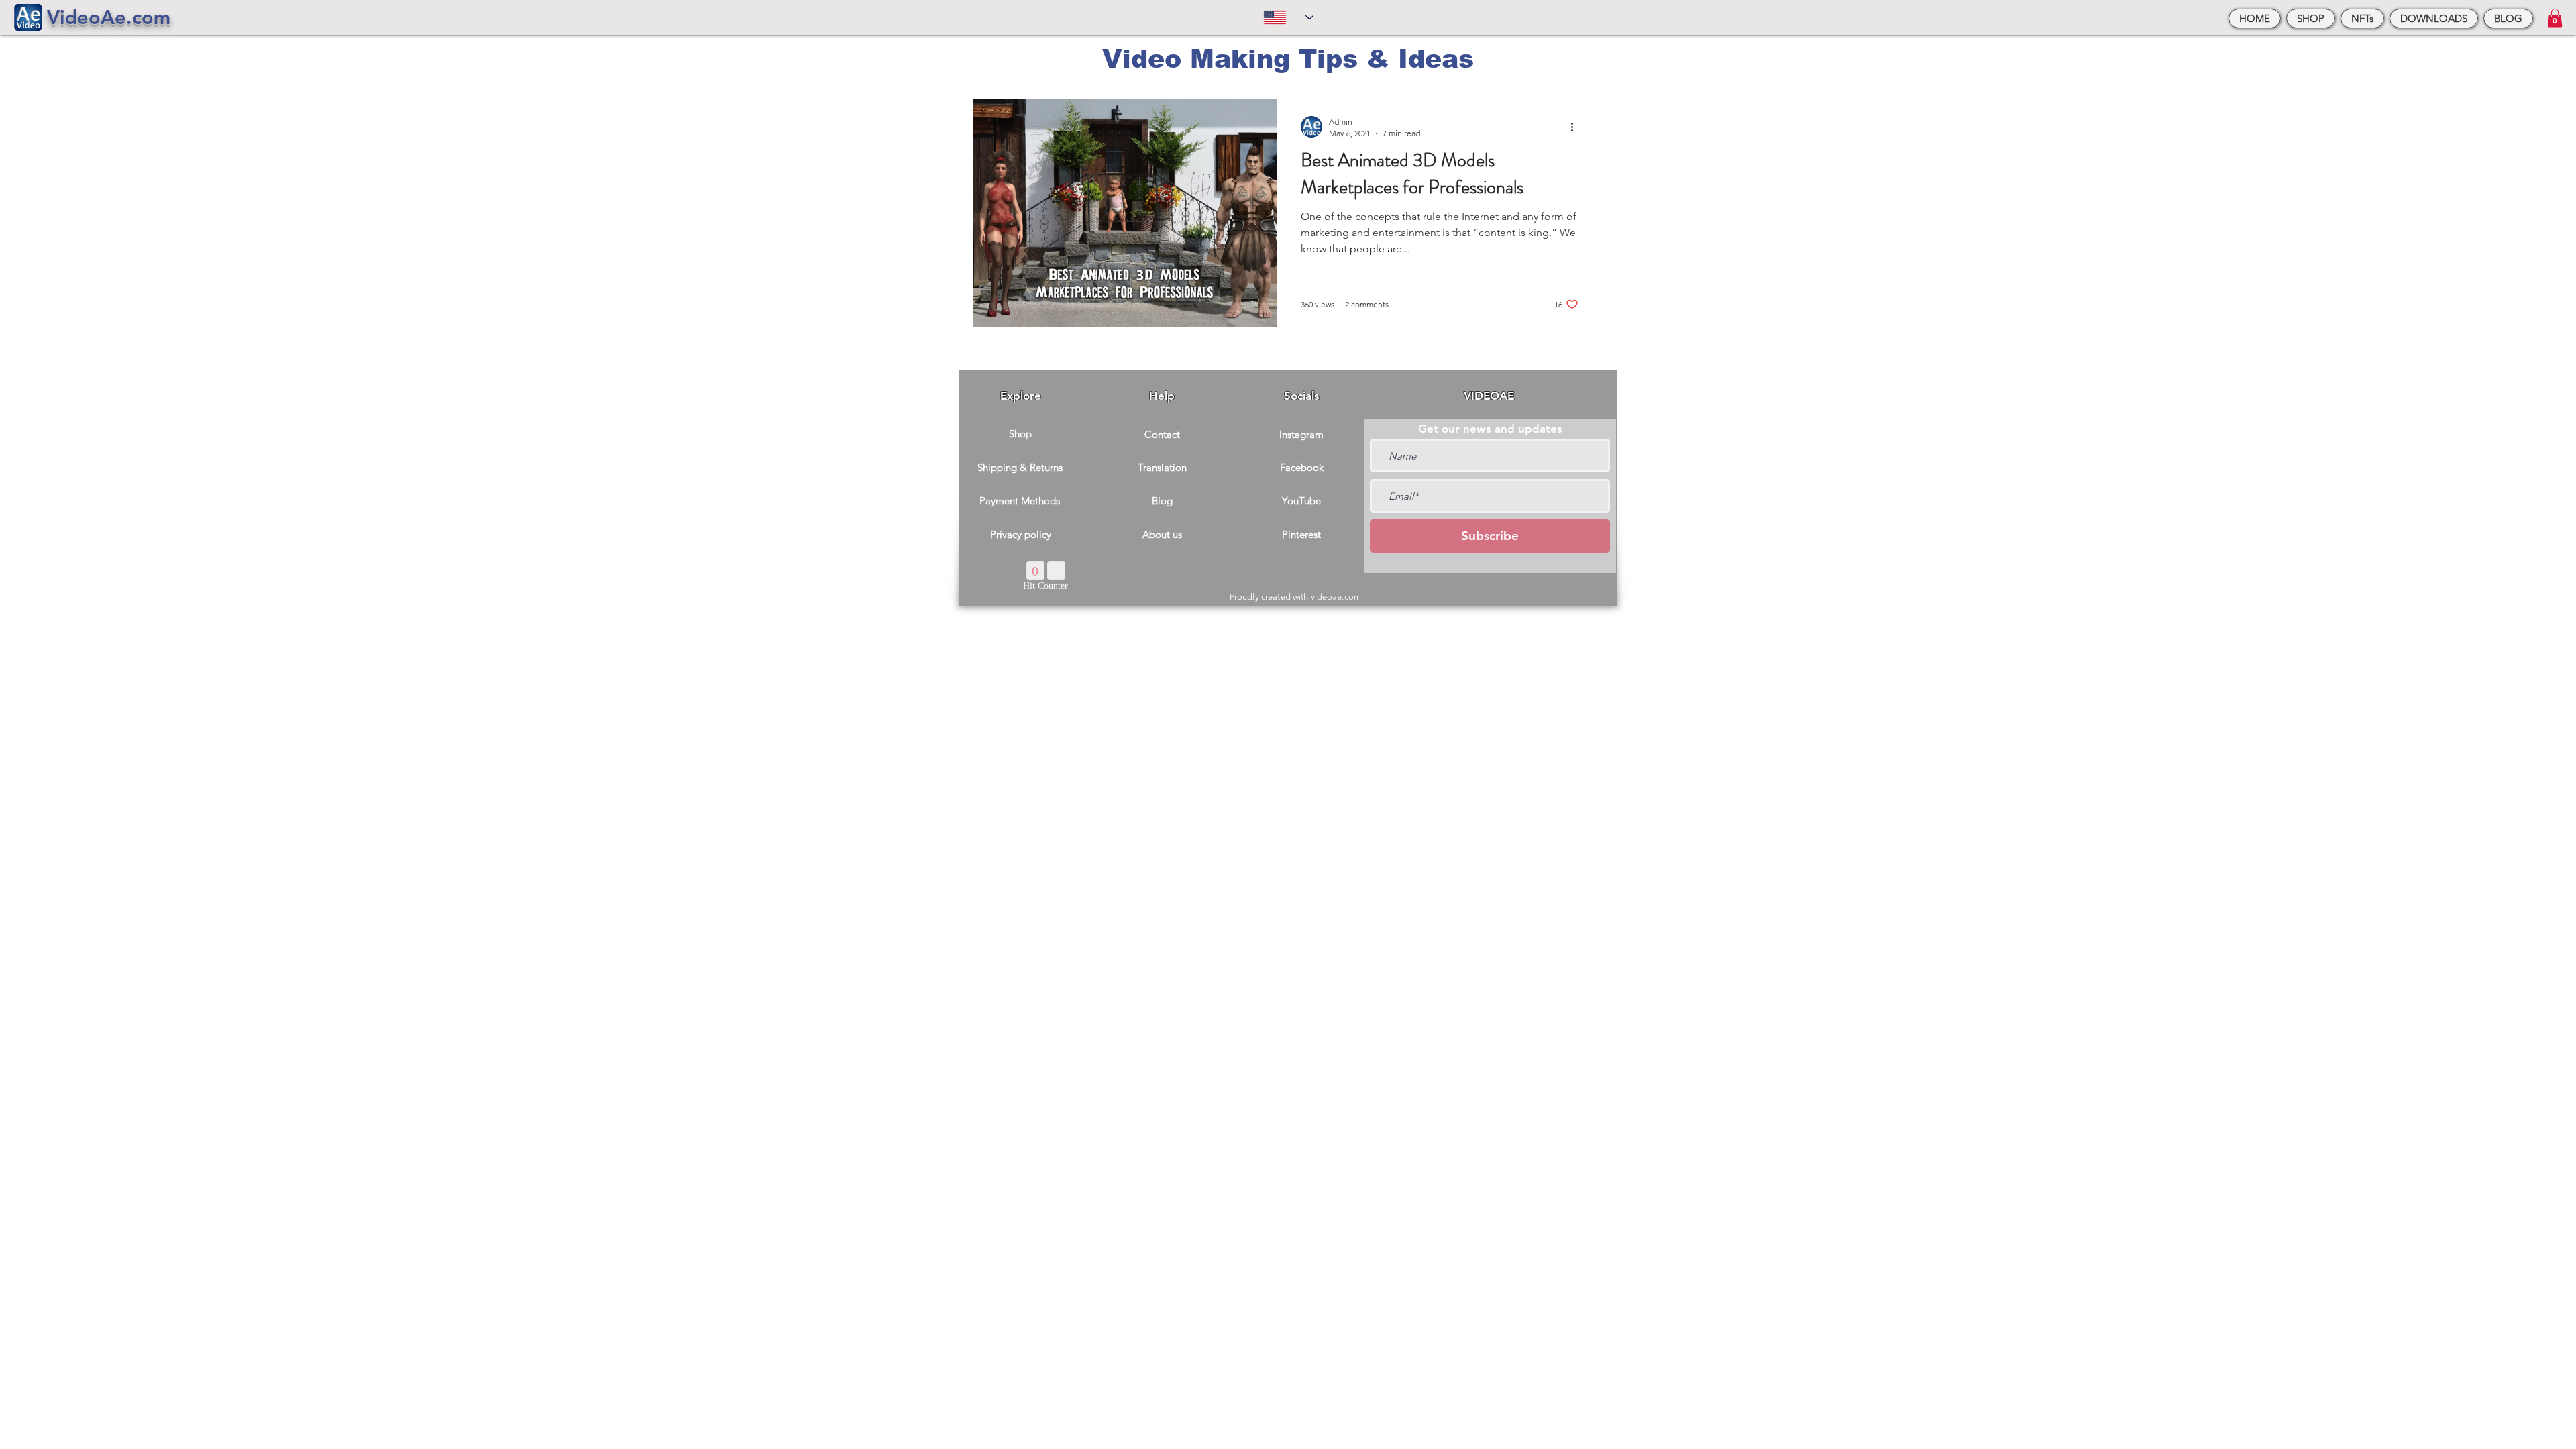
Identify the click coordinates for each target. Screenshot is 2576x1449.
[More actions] (1576, 127)
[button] (2555, 18)
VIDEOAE (1489, 396)
